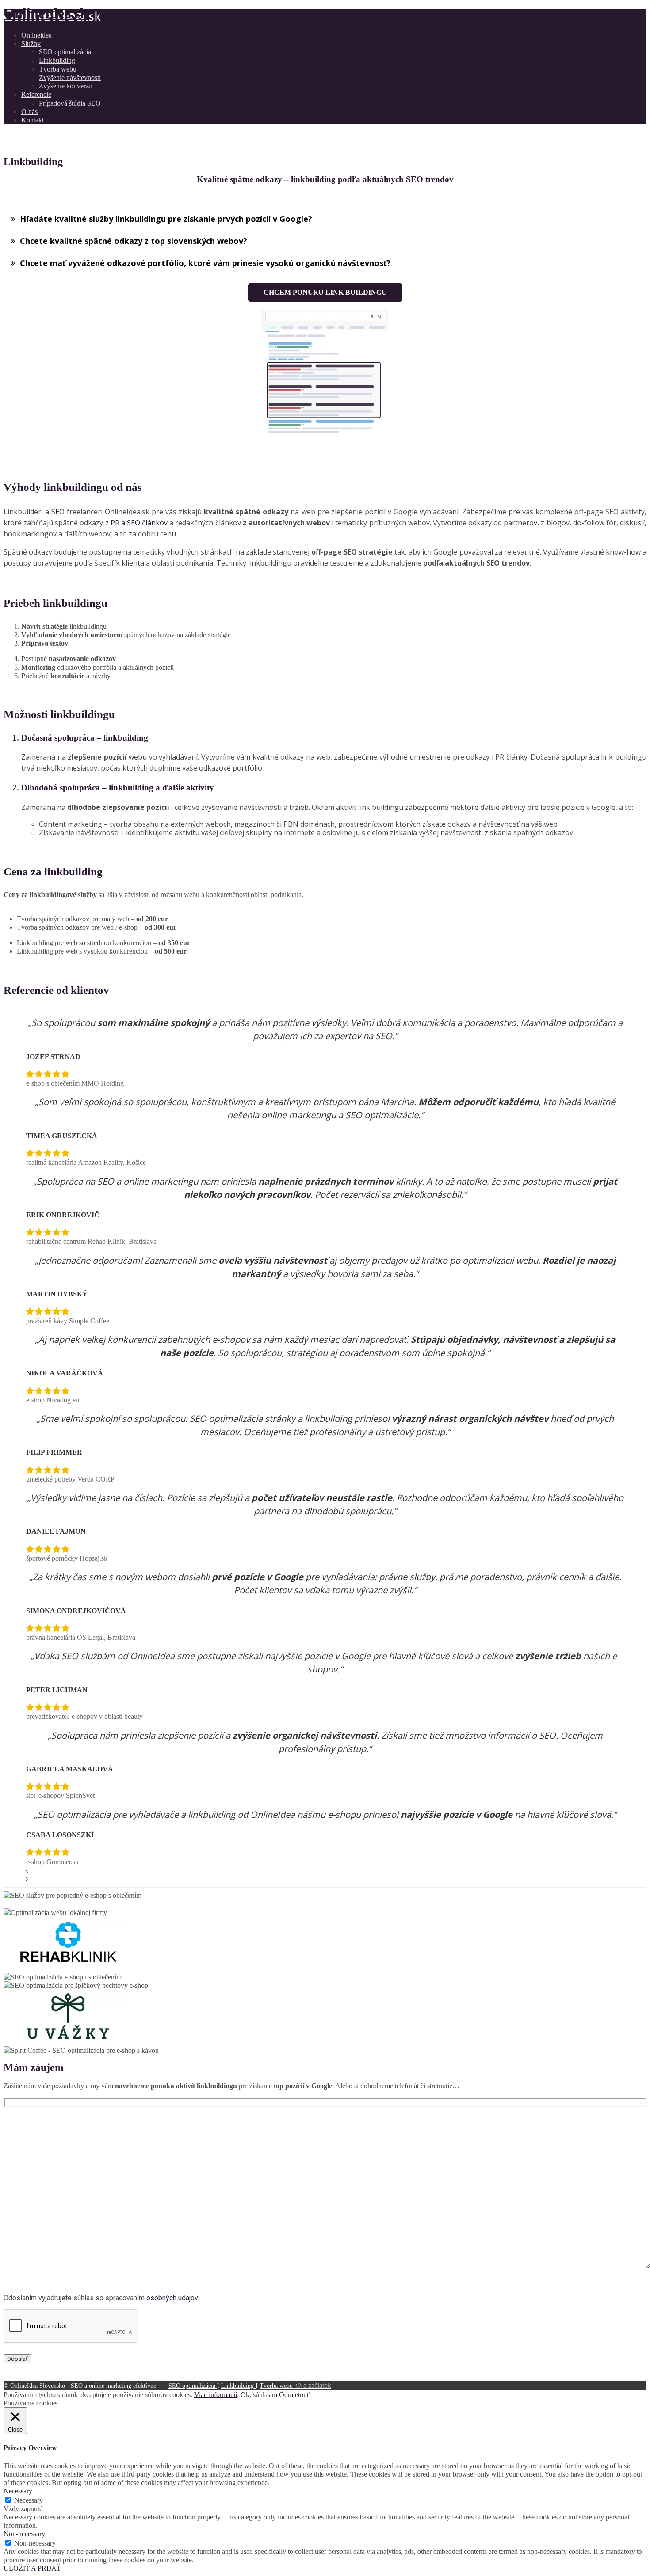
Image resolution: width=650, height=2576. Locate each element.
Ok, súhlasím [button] (259, 2395)
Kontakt (32, 120)
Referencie (36, 94)
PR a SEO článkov (139, 523)
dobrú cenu (157, 534)
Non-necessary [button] (24, 2534)
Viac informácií (216, 2395)
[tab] (325, 219)
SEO (58, 512)
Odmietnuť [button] (294, 2395)
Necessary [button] (18, 2491)
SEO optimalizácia (65, 52)
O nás (29, 112)
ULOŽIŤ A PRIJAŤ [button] (32, 2568)
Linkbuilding (57, 60)
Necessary (29, 2500)
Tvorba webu (58, 69)
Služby (31, 44)
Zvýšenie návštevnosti (70, 78)
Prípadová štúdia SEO (70, 103)
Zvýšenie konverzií (66, 86)
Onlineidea (36, 35)
